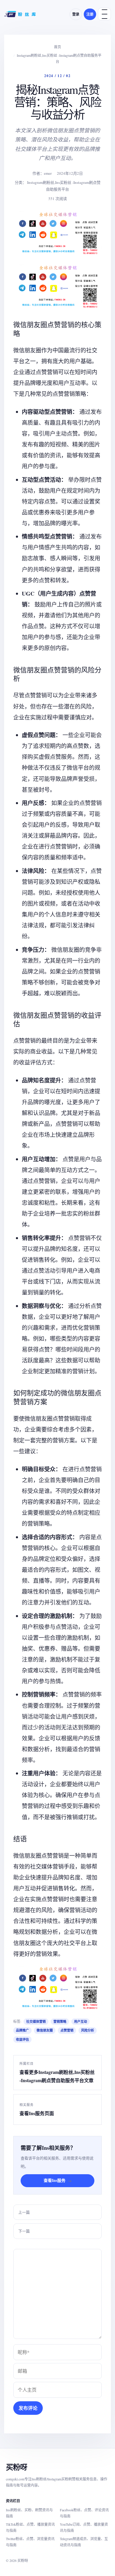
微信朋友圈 (45, 2030)
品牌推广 (22, 2030)
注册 (90, 14)
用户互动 (80, 2022)
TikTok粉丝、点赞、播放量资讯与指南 (30, 2527)
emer (48, 173)
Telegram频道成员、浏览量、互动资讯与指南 (84, 2542)
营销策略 (60, 2022)
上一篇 (24, 2212)
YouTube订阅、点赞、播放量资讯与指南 (84, 2527)
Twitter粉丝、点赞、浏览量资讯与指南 (30, 2542)
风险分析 (88, 2030)
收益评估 (22, 2040)
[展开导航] (104, 14)
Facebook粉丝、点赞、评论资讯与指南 (84, 2513)
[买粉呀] (21, 14)
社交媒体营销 (36, 2022)
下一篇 (24, 2231)
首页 (57, 47)
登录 (76, 14)
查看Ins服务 (58, 2180)
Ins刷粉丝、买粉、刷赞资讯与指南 (29, 2513)
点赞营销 (67, 2030)
